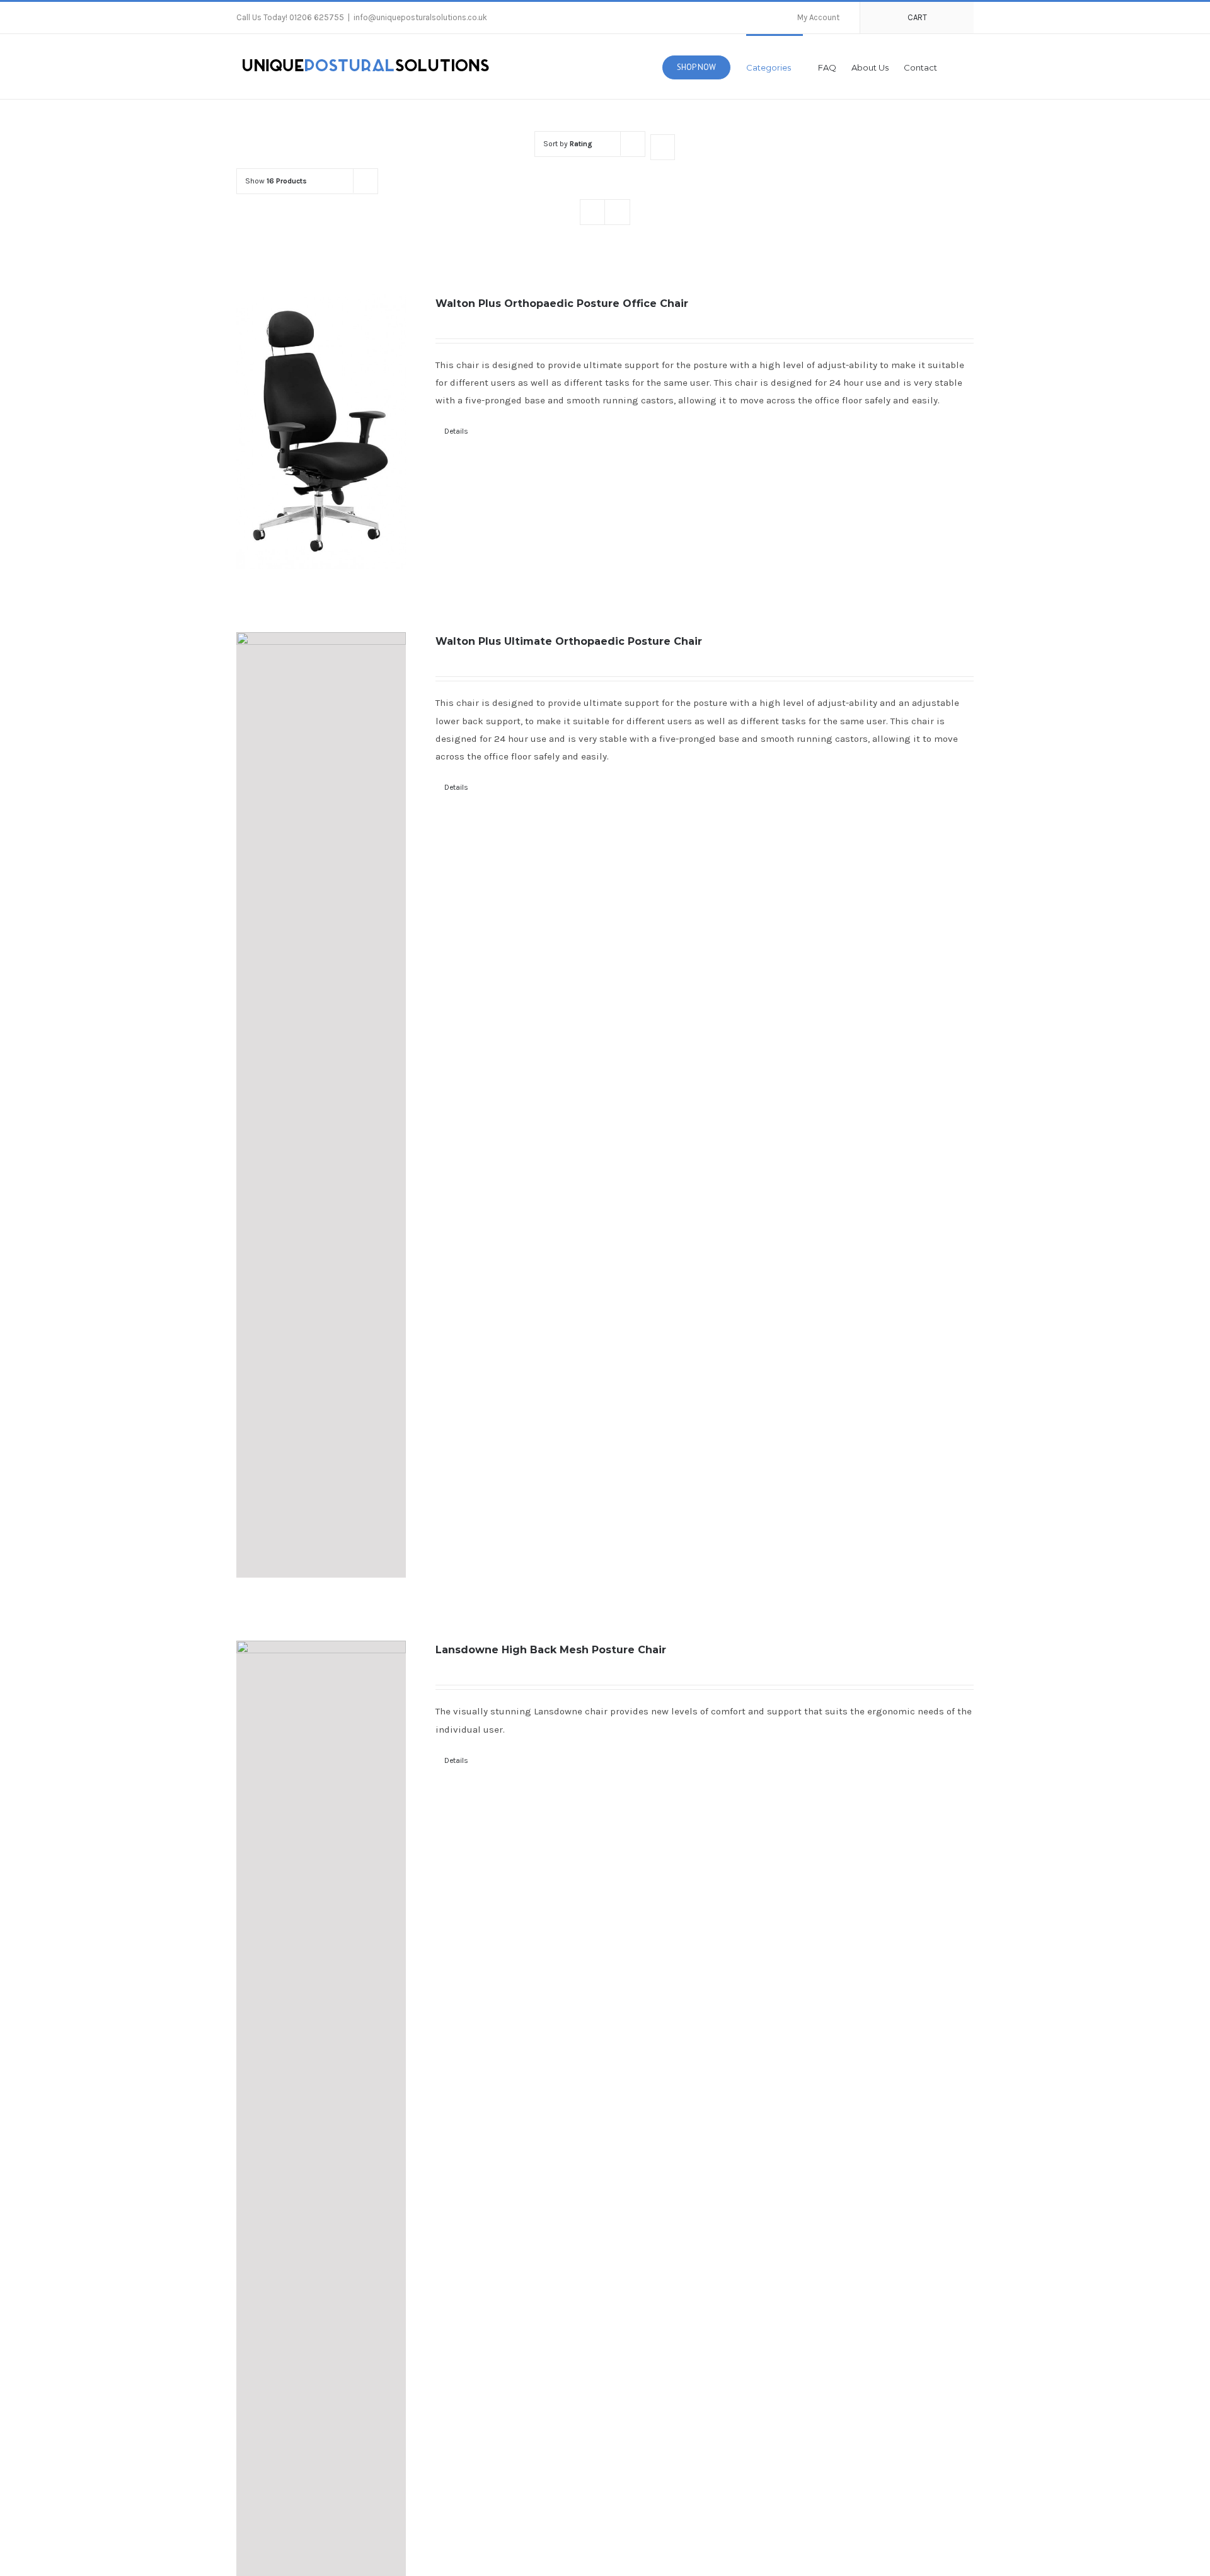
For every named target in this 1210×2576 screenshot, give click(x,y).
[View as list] (617, 212)
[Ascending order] (663, 147)
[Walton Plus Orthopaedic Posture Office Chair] (321, 432)
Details (456, 431)
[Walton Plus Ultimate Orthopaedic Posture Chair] (321, 1105)
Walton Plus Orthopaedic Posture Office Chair (562, 303)
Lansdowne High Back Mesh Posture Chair (551, 1650)
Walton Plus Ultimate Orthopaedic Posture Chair (569, 641)
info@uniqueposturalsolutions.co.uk (420, 17)
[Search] (955, 66)
